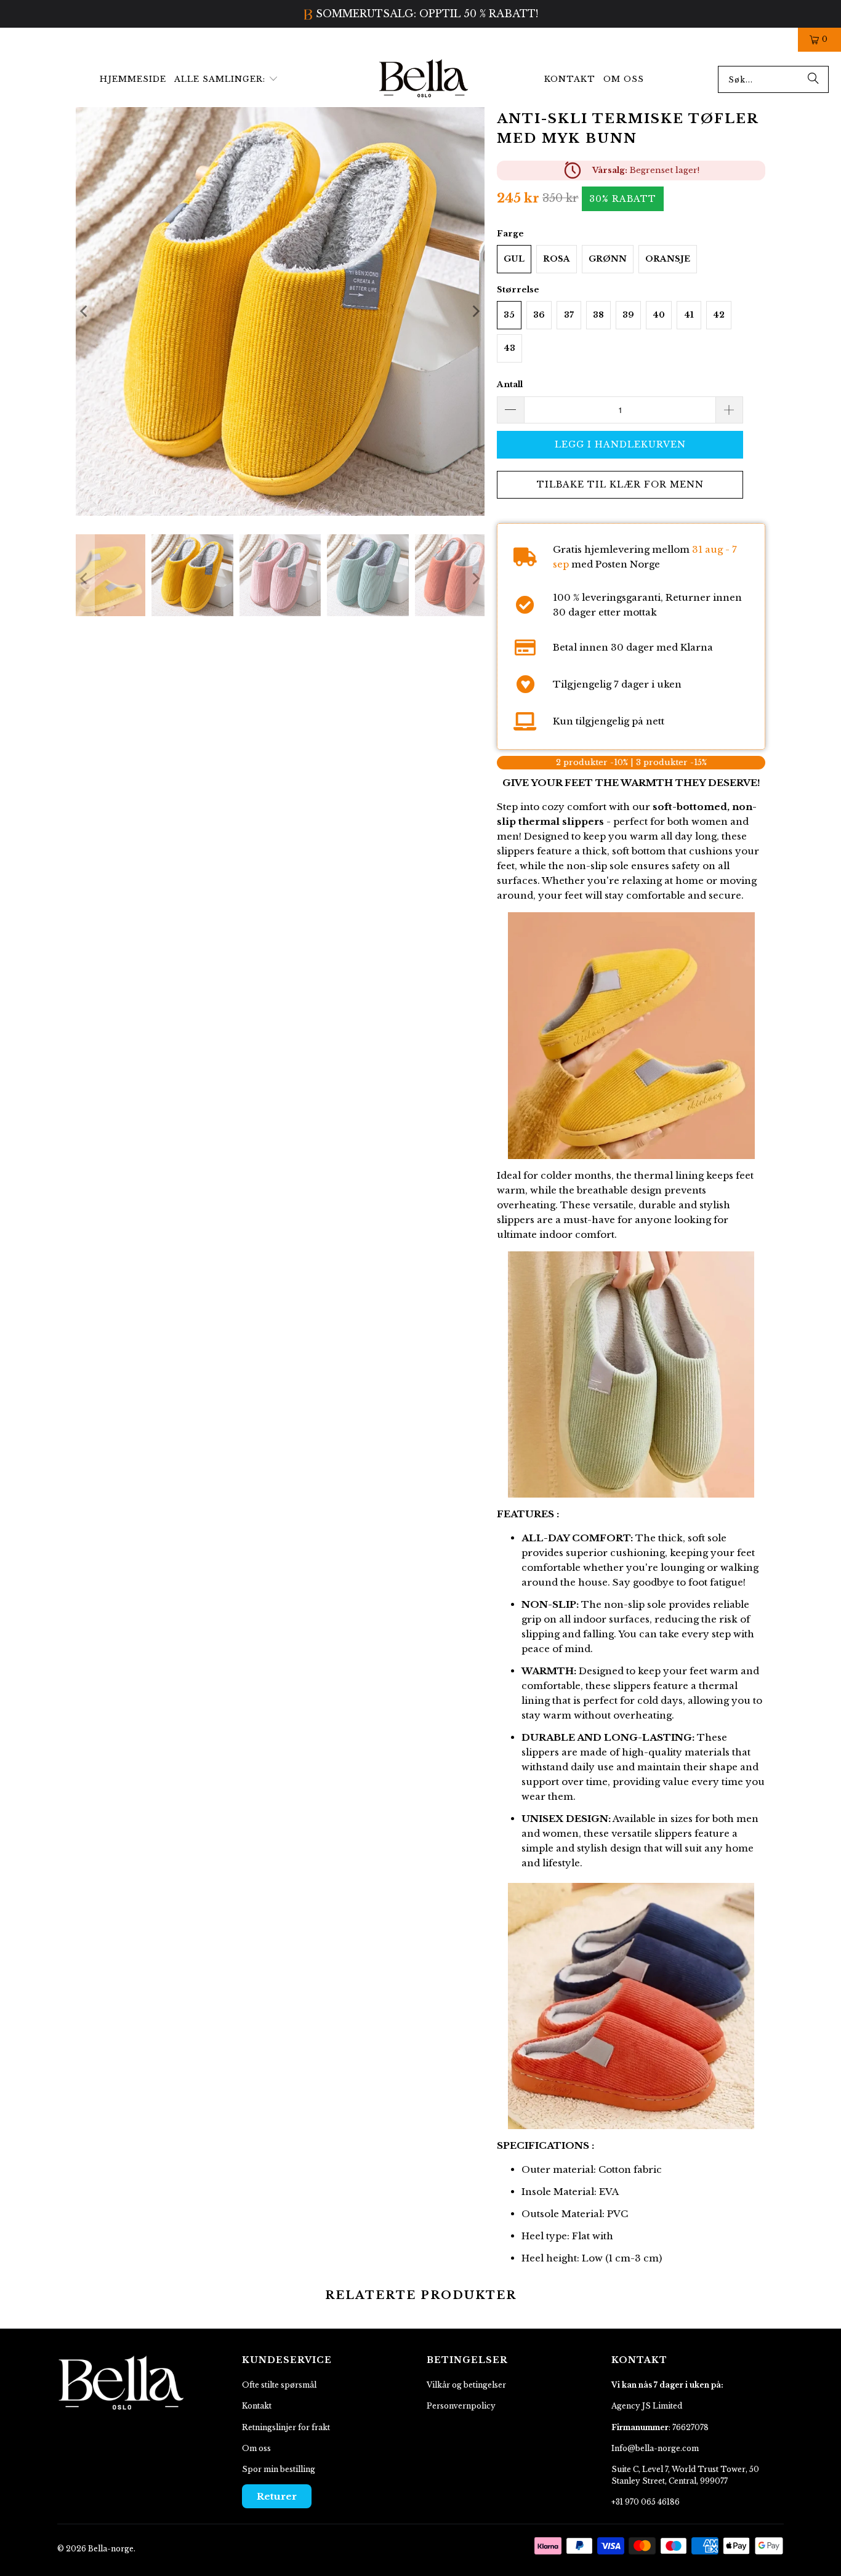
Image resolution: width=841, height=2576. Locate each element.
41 (689, 315)
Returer (277, 2496)
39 (628, 315)
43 (509, 348)
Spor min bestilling (279, 2469)
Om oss (256, 2448)
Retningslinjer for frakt (286, 2427)
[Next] (475, 311)
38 (598, 315)
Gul (514, 259)
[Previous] (85, 311)
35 (509, 315)
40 (659, 315)
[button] (226, 80)
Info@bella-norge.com (655, 2448)
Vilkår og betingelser (466, 2385)
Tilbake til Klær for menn (620, 484)
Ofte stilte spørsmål (279, 2385)
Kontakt (257, 2406)
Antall (510, 384)
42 (719, 315)
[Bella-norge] (424, 79)
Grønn (608, 259)
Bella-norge (111, 2549)
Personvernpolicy (461, 2406)
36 (539, 315)
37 (569, 315)
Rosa (557, 259)
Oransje (668, 259)
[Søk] (813, 79)
